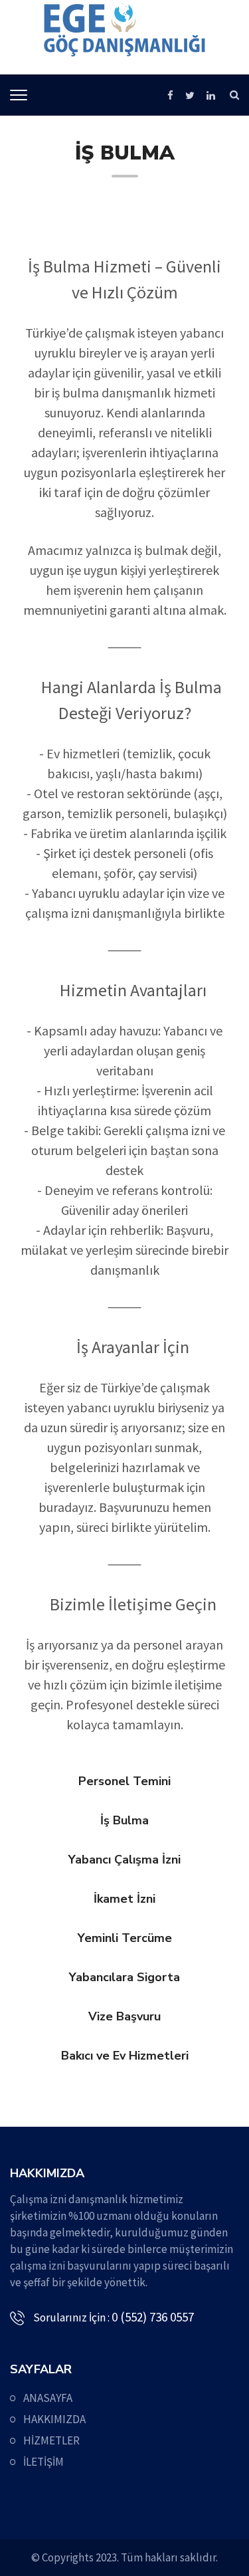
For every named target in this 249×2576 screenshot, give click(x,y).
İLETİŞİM (43, 2462)
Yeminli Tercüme (125, 1938)
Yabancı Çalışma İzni (124, 1860)
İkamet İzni (124, 1899)
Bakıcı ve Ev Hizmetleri (125, 2056)
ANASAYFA (48, 2398)
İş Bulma (124, 1820)
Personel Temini (124, 1781)
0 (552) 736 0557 (153, 2317)
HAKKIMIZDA (54, 2419)
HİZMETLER (51, 2440)
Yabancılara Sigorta (124, 1977)
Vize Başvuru (124, 2016)
